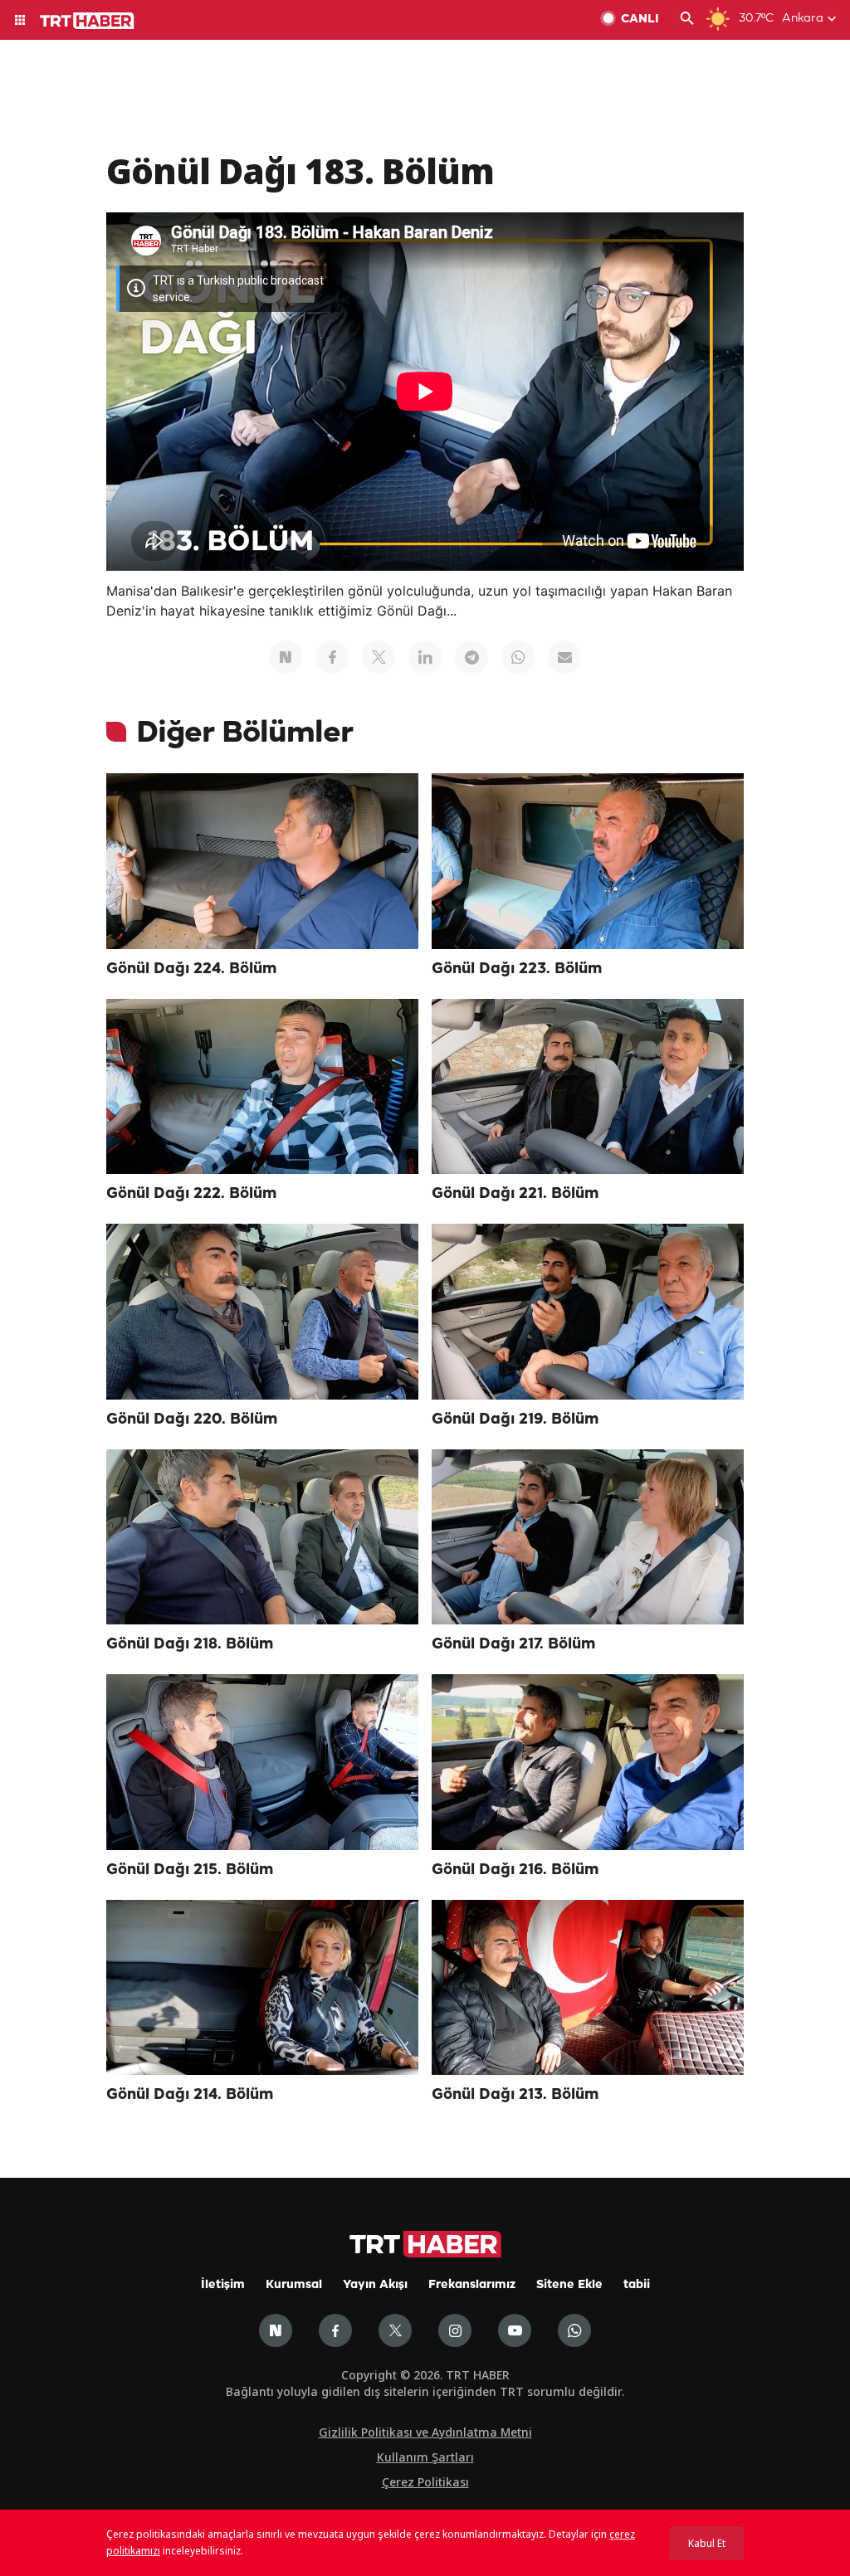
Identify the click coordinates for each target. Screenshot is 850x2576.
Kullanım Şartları (425, 2457)
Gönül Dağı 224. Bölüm (191, 969)
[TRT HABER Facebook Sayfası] (335, 2330)
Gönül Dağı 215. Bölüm (190, 1870)
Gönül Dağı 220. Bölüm (192, 1419)
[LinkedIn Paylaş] (425, 657)
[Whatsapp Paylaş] (518, 657)
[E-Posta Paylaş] (564, 657)
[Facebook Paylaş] (332, 657)
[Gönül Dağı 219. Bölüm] (588, 1312)
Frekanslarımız (472, 2285)
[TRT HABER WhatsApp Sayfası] (574, 2330)
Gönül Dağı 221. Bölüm (515, 1194)
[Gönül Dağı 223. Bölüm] (588, 861)
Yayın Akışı (375, 2285)
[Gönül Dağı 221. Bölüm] (588, 1087)
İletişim (223, 2285)
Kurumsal (294, 2285)
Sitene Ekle (569, 2285)
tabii (637, 2285)
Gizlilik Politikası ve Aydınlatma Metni (425, 2432)
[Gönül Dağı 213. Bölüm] (588, 1988)
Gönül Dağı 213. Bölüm (515, 2095)
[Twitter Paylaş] (379, 657)
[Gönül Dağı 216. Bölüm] (588, 1762)
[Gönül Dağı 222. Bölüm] (262, 1087)
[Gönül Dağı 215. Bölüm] (262, 1762)
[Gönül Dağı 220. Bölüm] (262, 1312)
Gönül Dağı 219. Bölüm (515, 1419)
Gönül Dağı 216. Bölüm (515, 1870)
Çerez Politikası (425, 2482)
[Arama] (687, 20)
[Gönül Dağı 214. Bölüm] (262, 1988)
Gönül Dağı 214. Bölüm (190, 2095)
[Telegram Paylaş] (471, 657)
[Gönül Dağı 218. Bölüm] (262, 1537)
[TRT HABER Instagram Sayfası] (455, 2330)
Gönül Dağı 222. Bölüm (191, 1194)
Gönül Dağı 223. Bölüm (517, 969)
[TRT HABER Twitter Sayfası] (395, 2330)
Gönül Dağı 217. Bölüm (513, 1644)
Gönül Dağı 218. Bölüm (190, 1644)
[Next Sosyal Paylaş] (286, 657)
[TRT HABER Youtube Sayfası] (515, 2330)
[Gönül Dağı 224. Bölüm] (262, 861)
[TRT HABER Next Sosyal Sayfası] (276, 2330)
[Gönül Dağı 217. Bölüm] (588, 1537)
